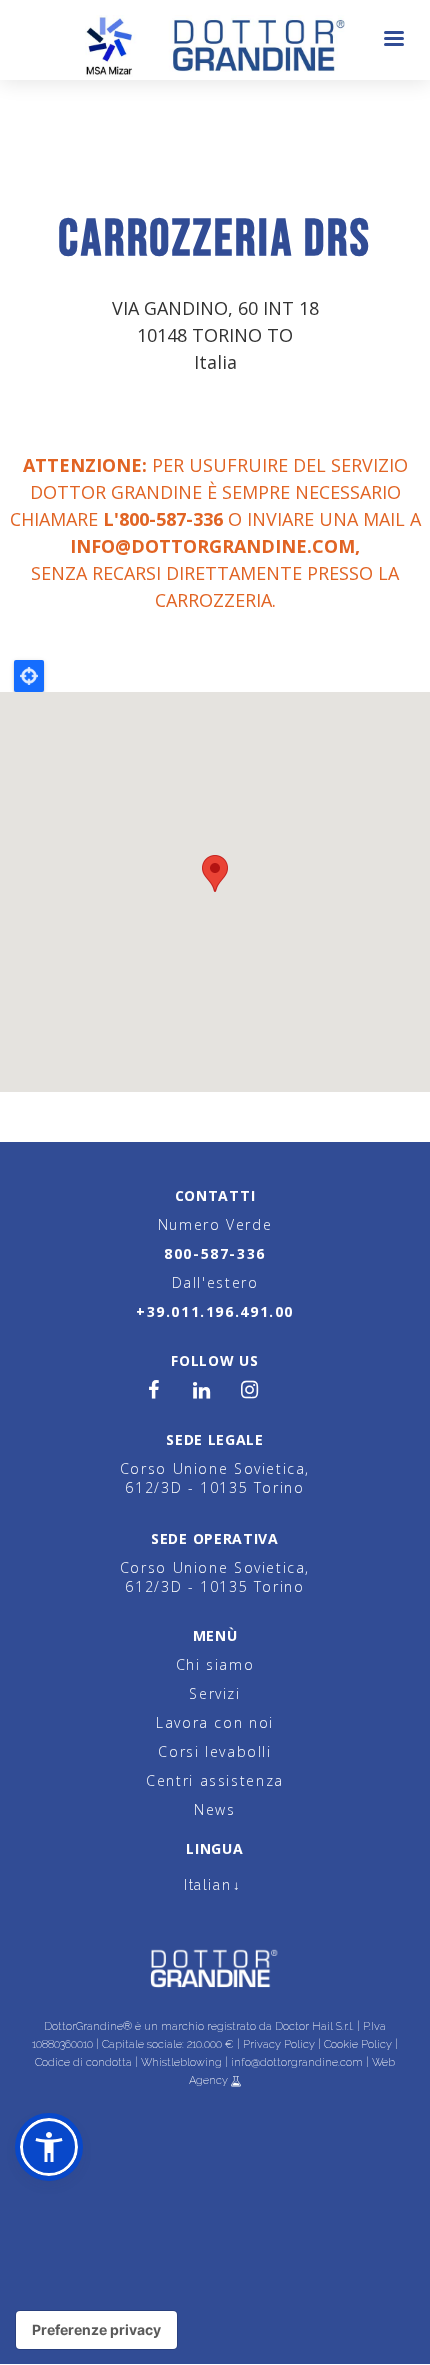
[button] (49, 2147)
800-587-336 (215, 1253)
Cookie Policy (358, 2044)
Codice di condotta (83, 2062)
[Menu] (393, 40)
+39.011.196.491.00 (215, 1311)
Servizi (214, 1693)
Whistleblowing (181, 2062)
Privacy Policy (279, 2044)
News (214, 1809)
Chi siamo (215, 1664)
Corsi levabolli (214, 1751)
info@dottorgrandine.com (212, 546)
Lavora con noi (215, 1722)
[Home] (215, 40)
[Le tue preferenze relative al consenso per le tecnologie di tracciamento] (96, 2330)
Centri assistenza (215, 1780)
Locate (29, 676)
